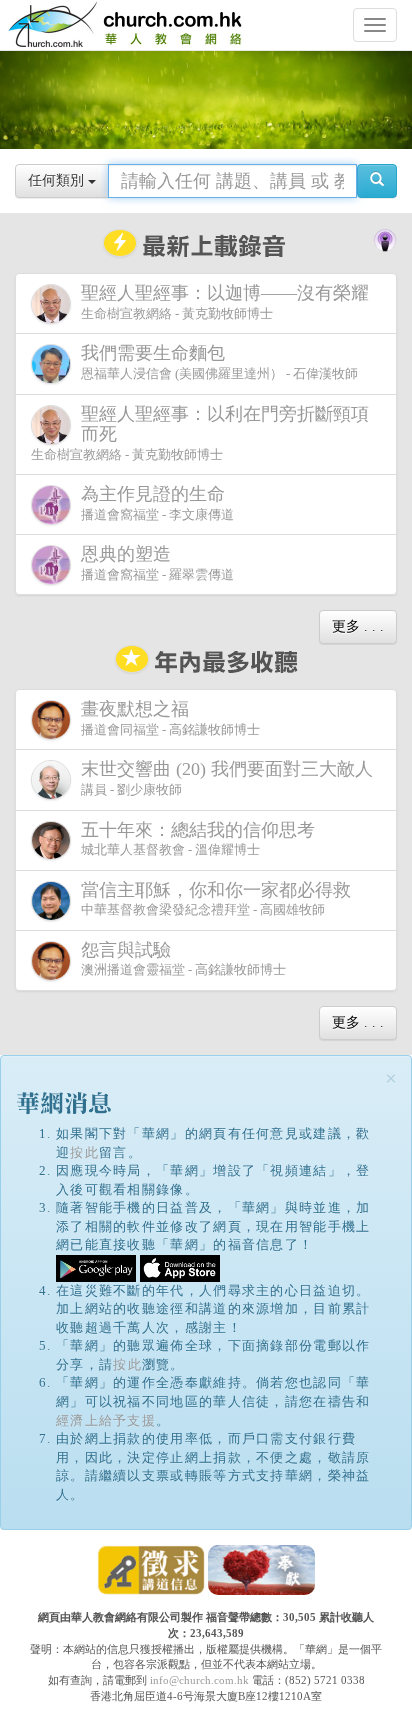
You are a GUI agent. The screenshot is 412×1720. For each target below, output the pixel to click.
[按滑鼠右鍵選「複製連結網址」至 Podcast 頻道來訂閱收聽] (385, 239)
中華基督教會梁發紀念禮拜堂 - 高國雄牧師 (216, 899)
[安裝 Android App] (96, 1266)
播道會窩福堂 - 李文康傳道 (157, 503)
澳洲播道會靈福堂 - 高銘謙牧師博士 (183, 959)
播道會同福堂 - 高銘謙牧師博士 (170, 718)
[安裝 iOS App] (180, 1266)
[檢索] (377, 181)
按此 (84, 1152)
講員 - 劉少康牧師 (227, 778)
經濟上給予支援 (106, 1420)
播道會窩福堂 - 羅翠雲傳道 (157, 563)
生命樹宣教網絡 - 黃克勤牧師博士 (225, 302)
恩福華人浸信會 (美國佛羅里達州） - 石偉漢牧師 (219, 362)
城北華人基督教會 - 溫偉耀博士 (198, 839)
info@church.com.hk (199, 1680)
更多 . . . (358, 626)
